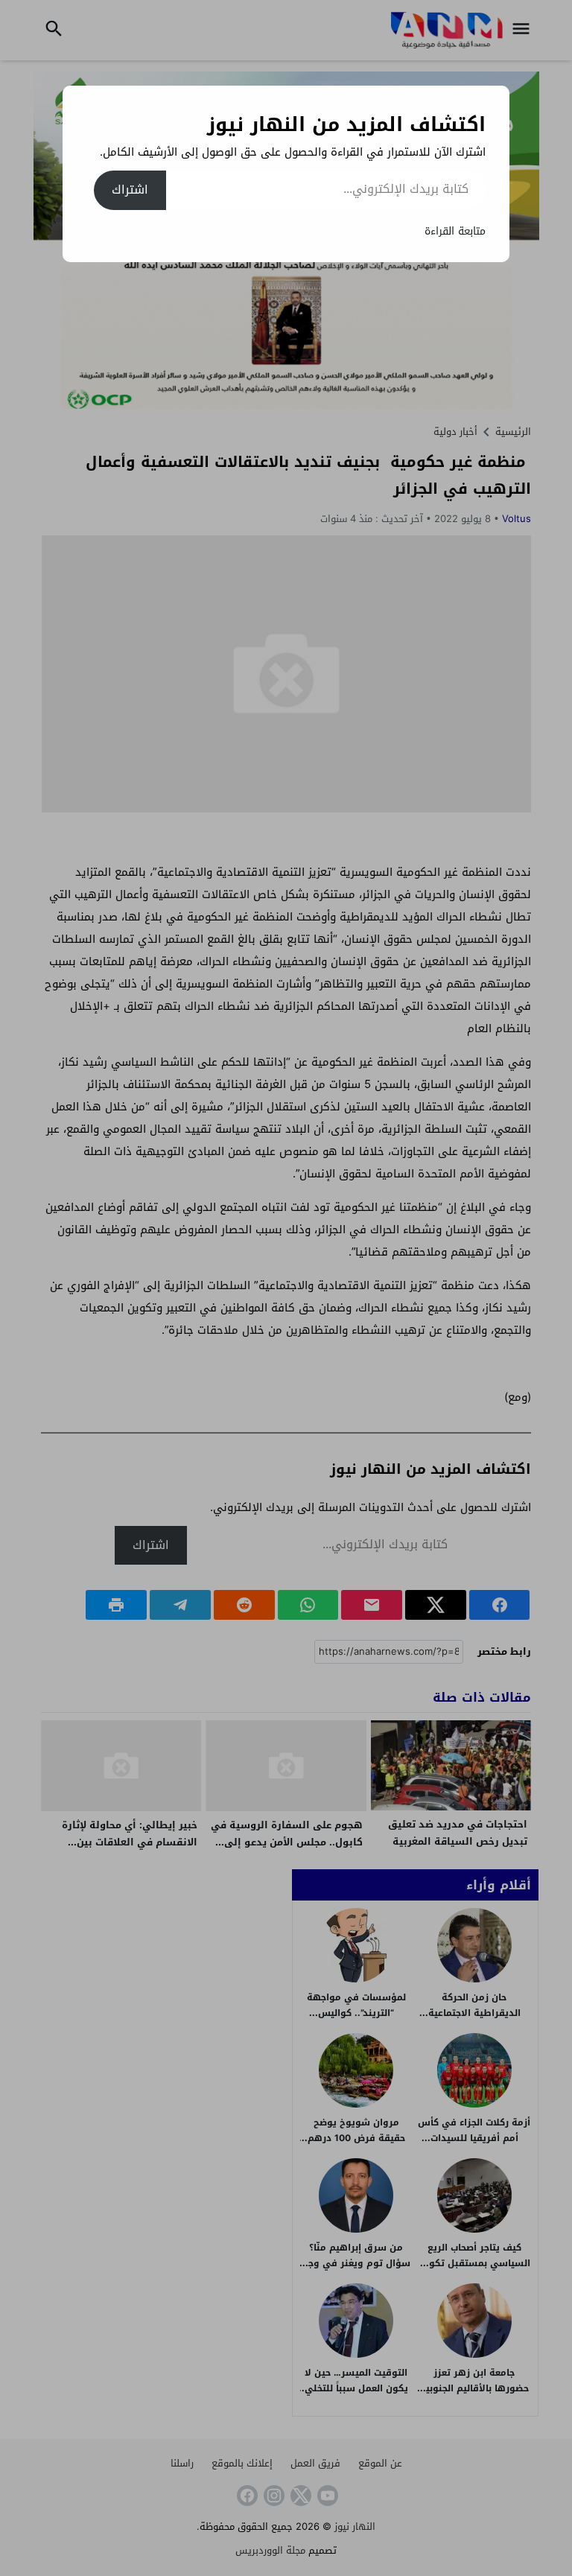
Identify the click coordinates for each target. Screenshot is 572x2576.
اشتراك (130, 190)
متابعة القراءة (455, 231)
